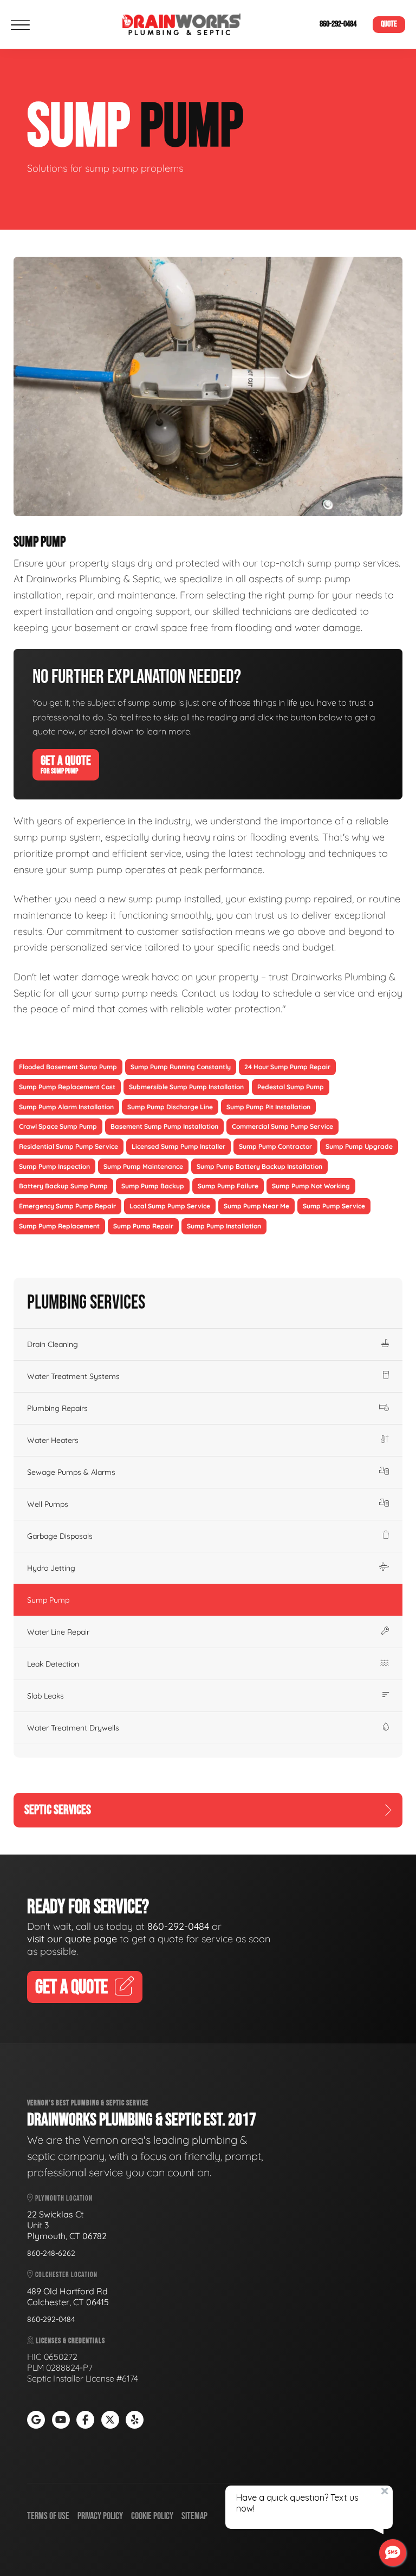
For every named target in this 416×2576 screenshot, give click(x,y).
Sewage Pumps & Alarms (71, 1472)
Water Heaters (53, 1440)
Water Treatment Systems (73, 1376)
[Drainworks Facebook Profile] (85, 2420)
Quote (389, 24)
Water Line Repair (58, 1632)
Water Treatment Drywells (73, 1728)
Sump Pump (48, 1600)
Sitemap (194, 2516)
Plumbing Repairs (57, 1408)
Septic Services (58, 1810)
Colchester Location (66, 2275)
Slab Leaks (45, 1696)
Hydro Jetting (51, 1568)
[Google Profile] (36, 2420)
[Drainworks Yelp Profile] (135, 2420)
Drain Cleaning (53, 1344)
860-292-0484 (338, 24)
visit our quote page (72, 1939)
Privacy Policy (100, 2516)
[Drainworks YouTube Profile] (61, 2420)
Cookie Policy (152, 2516)
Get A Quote (66, 764)
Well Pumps (48, 1504)
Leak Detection (53, 1664)
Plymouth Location (63, 2198)
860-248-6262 (51, 2253)
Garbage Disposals (60, 1536)
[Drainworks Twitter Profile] (110, 2420)
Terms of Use (48, 2516)
